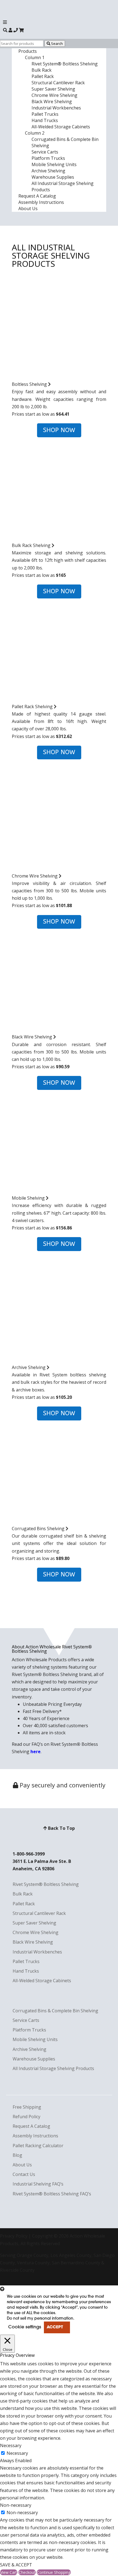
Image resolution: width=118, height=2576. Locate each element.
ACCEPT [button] (55, 2327)
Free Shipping (27, 2107)
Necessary (17, 2453)
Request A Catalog (37, 196)
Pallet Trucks (45, 114)
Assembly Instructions (41, 202)
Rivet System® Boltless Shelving (65, 64)
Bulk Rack (42, 70)
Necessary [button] (11, 2445)
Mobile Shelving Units (54, 164)
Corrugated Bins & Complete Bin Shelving (55, 2011)
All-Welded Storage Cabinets (61, 127)
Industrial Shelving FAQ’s (38, 2184)
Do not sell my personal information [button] (40, 2319)
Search (57, 44)
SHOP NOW (59, 430)
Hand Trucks (45, 120)
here (36, 1752)
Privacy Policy (14, 2236)
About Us (28, 209)
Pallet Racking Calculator (38, 2146)
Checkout (27, 2572)
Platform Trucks (48, 158)
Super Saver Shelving (53, 89)
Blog (17, 2155)
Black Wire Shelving (52, 102)
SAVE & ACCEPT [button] (16, 2565)
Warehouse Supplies (53, 177)
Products (28, 51)
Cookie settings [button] (25, 2327)
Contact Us (24, 2174)
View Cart (9, 2572)
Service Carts (45, 152)
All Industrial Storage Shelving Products (53, 2068)
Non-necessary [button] (16, 2505)
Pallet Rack (43, 76)
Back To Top (61, 1828)
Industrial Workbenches (56, 108)
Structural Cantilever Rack (58, 83)
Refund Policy (26, 2117)
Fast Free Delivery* (42, 1711)
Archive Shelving (48, 171)
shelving (41, 1667)
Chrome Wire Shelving (54, 95)
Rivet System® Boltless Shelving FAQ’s (52, 2194)
